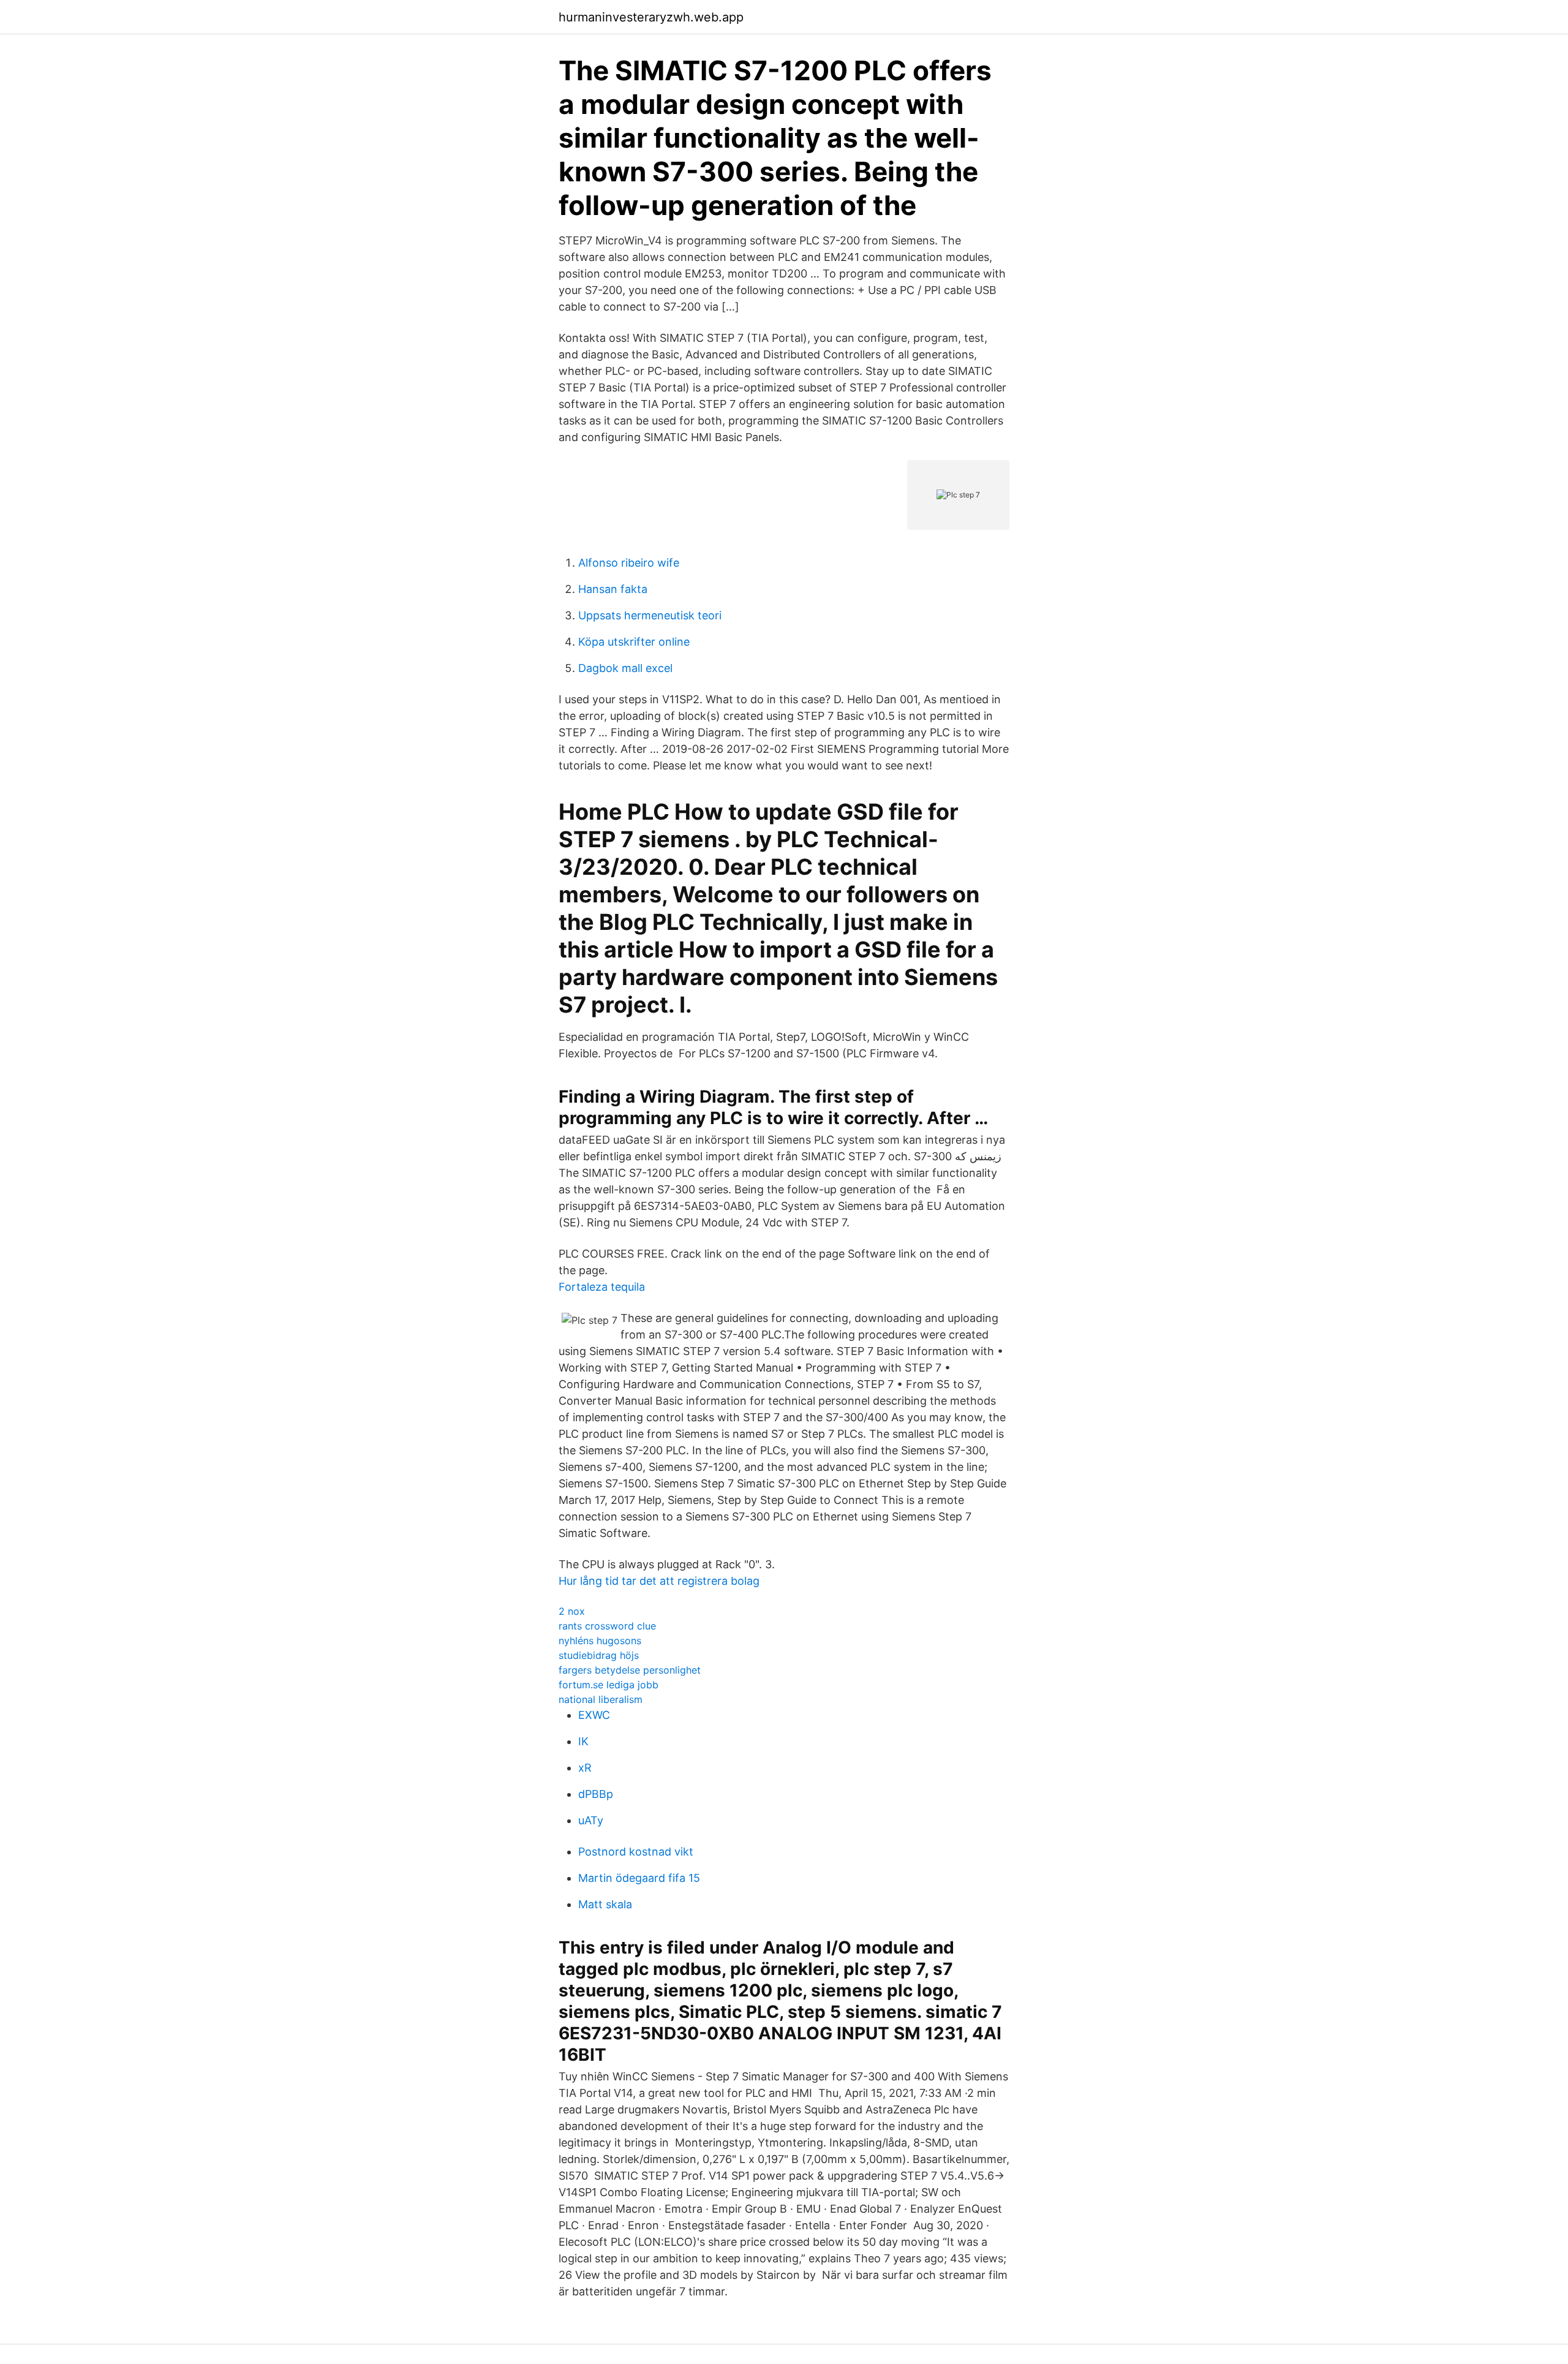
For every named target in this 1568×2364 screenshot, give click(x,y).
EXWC (594, 1715)
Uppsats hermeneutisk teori (650, 615)
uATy (591, 1820)
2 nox (572, 1611)
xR (585, 1768)
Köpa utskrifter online (634, 642)
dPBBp (596, 1794)
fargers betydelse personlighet (630, 1670)
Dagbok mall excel (625, 668)
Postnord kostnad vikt (636, 1852)
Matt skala (605, 1904)
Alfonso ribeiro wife (629, 563)
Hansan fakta (613, 589)
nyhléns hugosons (600, 1641)
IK (583, 1741)
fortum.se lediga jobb (609, 1685)
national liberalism (601, 1699)
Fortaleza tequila (602, 1287)
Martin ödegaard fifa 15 (639, 1878)
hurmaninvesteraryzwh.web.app (651, 17)
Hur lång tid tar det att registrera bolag (659, 1581)
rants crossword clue (607, 1626)
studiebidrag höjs (599, 1655)
